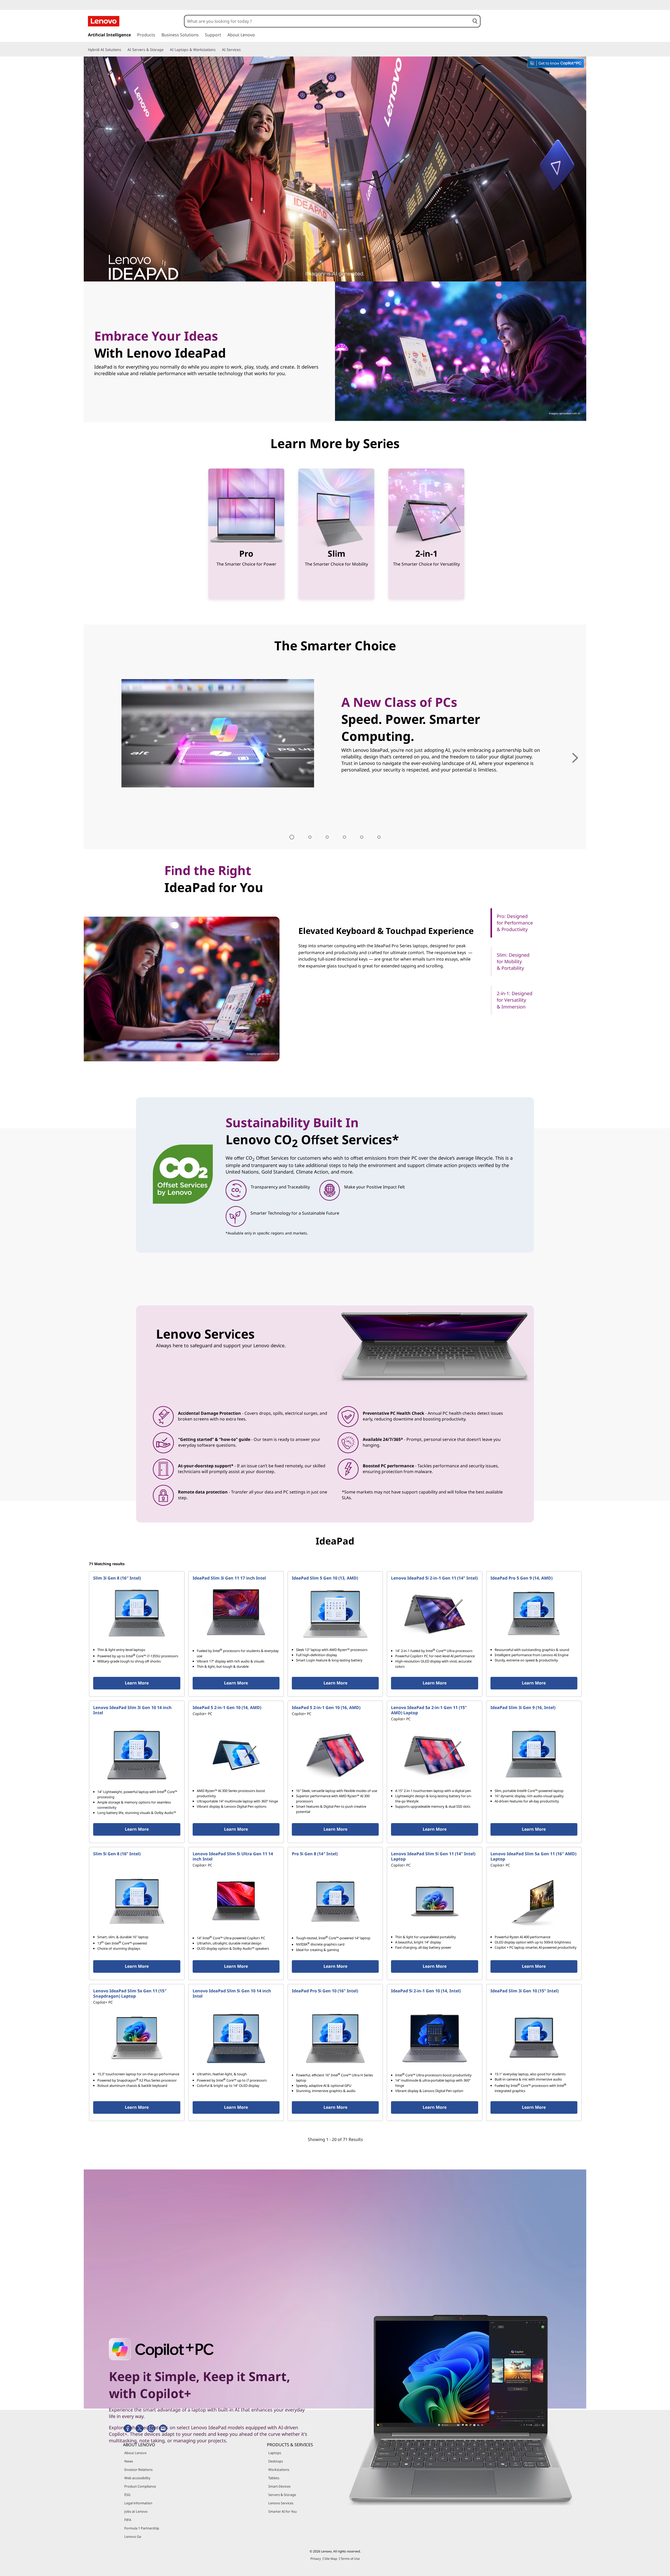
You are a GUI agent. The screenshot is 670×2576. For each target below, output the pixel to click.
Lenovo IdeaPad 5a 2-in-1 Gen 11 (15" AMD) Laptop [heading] (429, 1710)
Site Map (331, 2559)
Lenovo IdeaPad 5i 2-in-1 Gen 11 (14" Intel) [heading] (434, 1578)
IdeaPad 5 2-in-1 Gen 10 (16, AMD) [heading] (326, 1707)
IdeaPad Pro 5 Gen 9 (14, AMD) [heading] (521, 1578)
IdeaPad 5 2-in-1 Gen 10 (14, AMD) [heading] (227, 1707)
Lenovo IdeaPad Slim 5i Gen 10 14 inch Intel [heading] (232, 1993)
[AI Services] (243, 50)
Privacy (316, 2559)
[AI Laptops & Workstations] (218, 50)
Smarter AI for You (283, 2511)
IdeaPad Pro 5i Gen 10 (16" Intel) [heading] (325, 1991)
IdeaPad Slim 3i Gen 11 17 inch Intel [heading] (229, 1578)
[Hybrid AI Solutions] (123, 50)
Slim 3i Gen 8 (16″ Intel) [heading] (117, 1578)
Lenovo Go (133, 2536)
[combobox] (327, 21)
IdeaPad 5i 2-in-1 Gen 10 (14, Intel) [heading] (426, 1991)
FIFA (128, 2520)
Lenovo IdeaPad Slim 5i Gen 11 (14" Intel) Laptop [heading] (433, 1856)
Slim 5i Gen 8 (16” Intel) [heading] (117, 1854)
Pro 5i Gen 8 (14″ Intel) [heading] (315, 1854)
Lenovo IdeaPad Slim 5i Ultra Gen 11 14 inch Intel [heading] (233, 1856)
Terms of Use (350, 2559)
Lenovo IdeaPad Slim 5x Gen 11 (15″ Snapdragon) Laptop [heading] (130, 1993)
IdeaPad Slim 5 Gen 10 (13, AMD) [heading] (325, 1578)
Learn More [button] (137, 1683)
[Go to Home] (104, 21)
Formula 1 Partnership (142, 2528)
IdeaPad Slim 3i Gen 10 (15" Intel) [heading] (524, 1991)
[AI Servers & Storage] (166, 50)
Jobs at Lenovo (136, 2511)
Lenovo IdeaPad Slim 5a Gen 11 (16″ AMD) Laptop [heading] (533, 1856)
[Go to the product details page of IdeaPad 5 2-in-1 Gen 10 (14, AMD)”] (236, 1755)
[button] (475, 21)
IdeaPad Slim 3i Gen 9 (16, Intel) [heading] (523, 1707)
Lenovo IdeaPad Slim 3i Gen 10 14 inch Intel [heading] (132, 1710)
